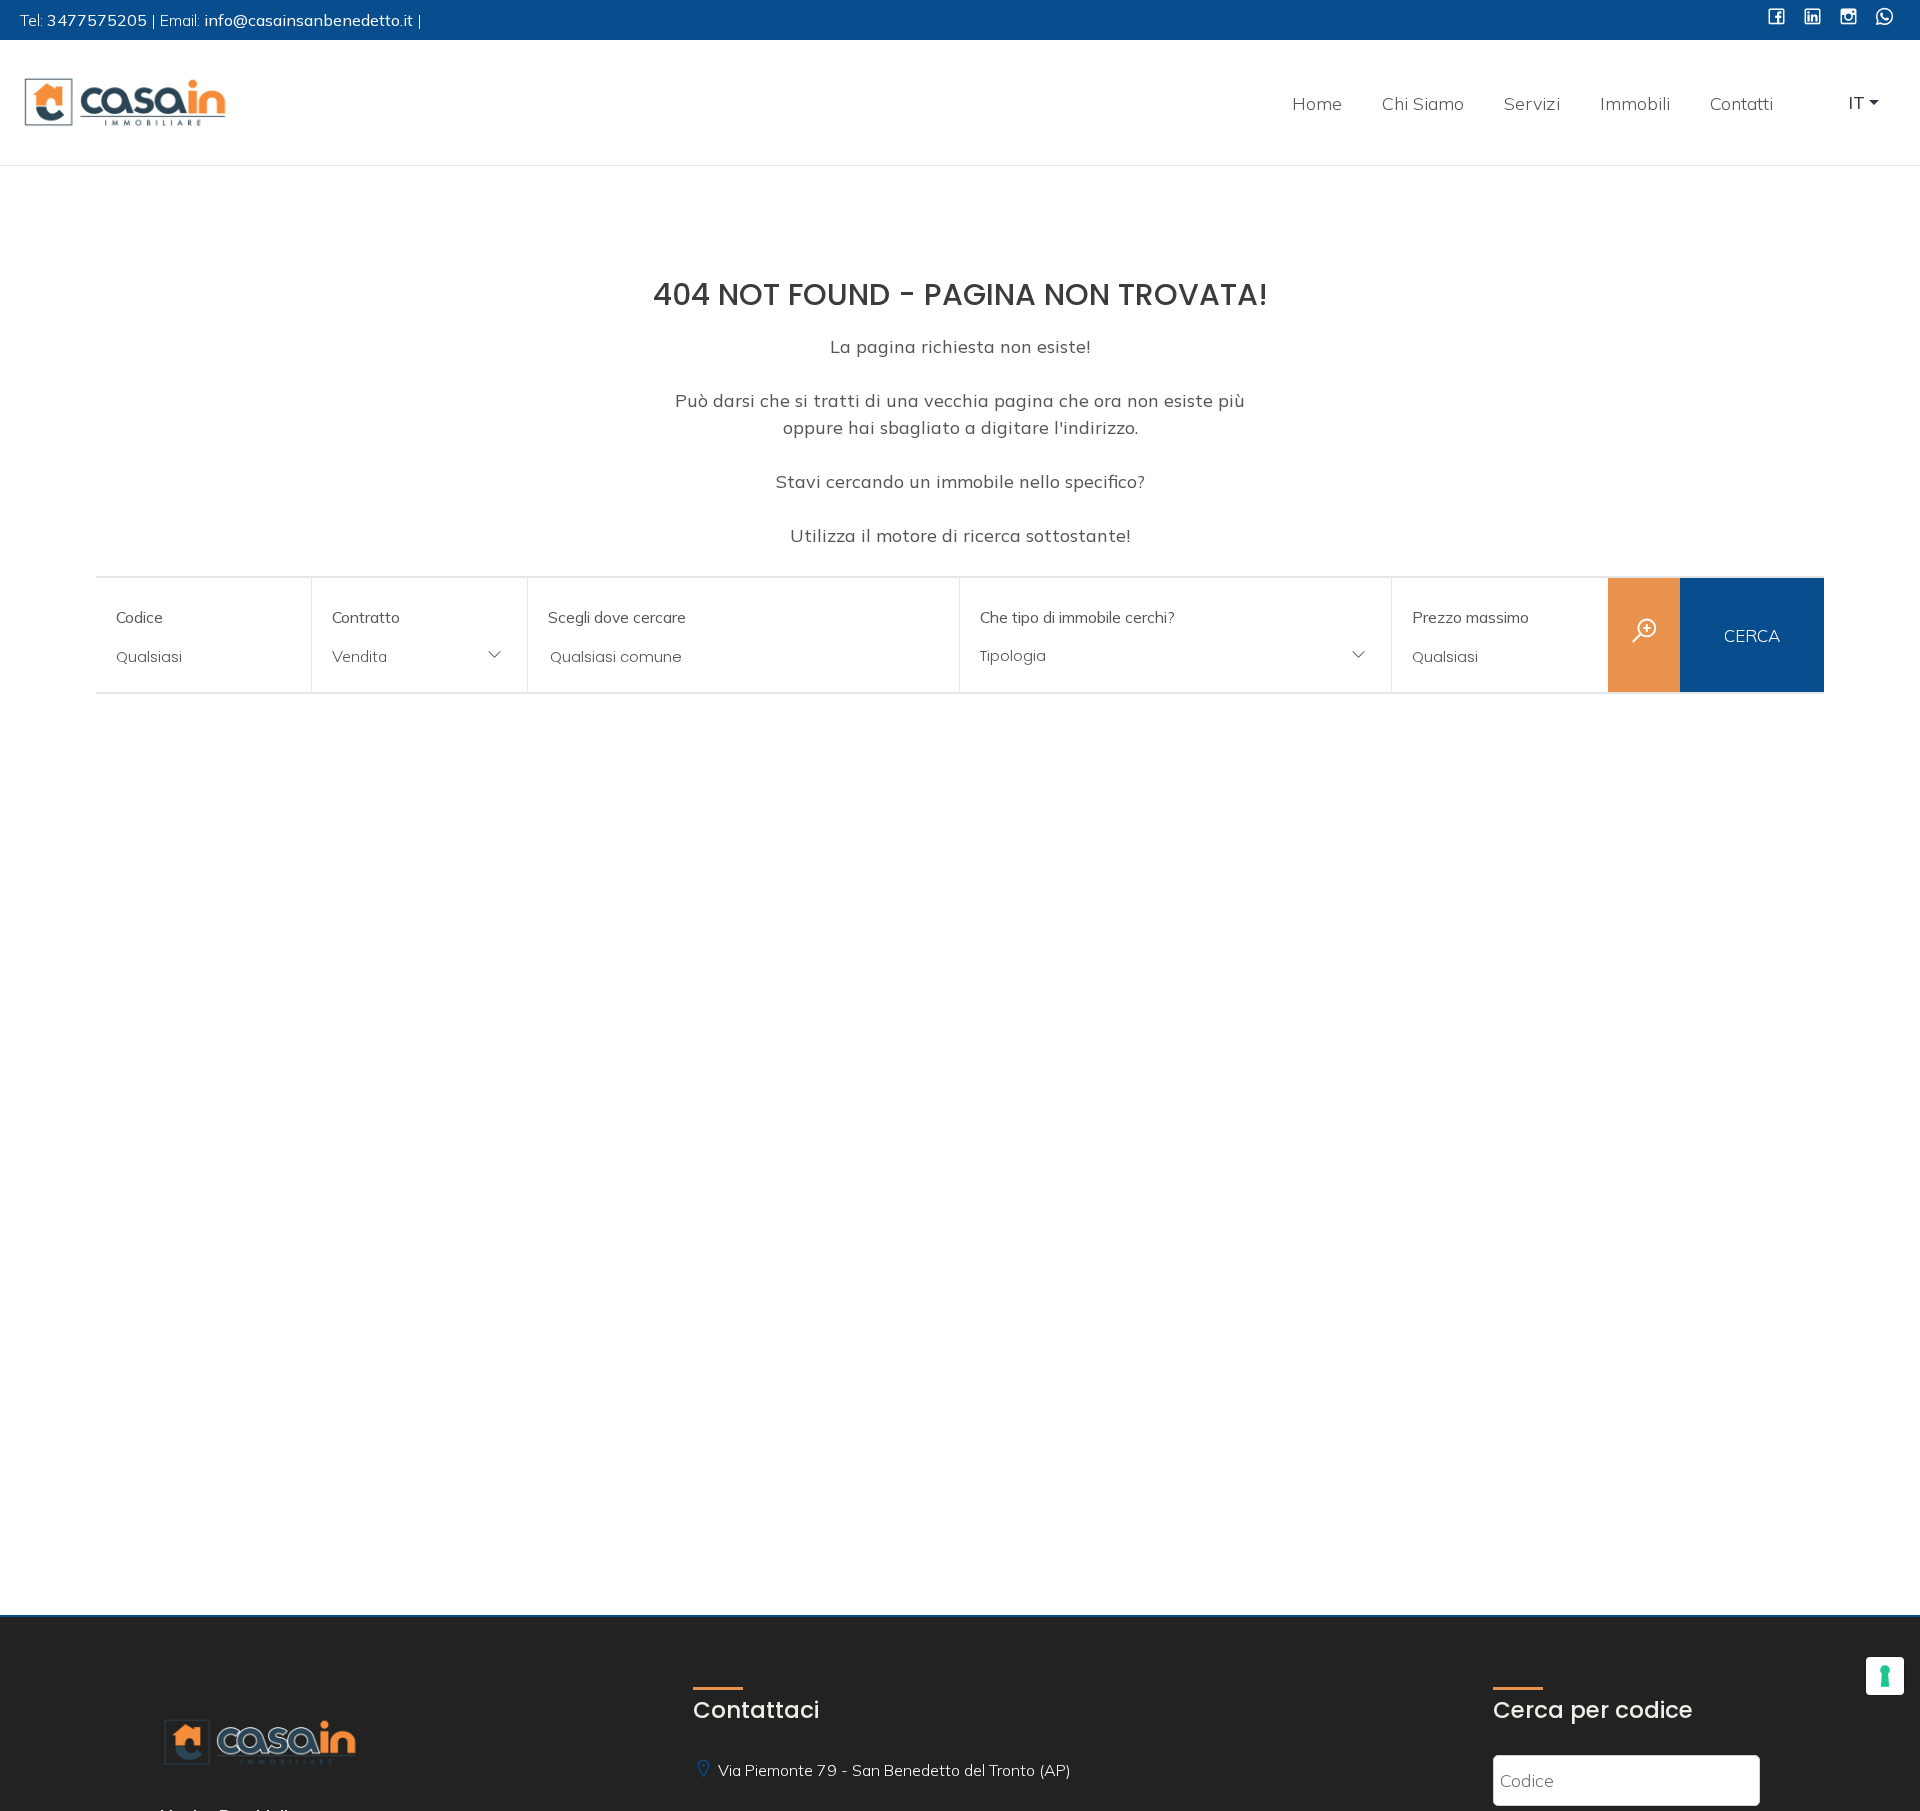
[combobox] (419, 657)
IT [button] (1857, 102)
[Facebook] (1776, 18)
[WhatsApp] (1884, 18)
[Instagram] (1848, 18)
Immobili (1635, 103)
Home (1317, 103)
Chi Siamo (1423, 103)
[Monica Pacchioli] (125, 100)
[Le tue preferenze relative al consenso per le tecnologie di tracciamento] (1885, 1676)
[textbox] (1136, 655)
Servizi (1532, 103)
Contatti (1741, 103)
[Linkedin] (1812, 18)
